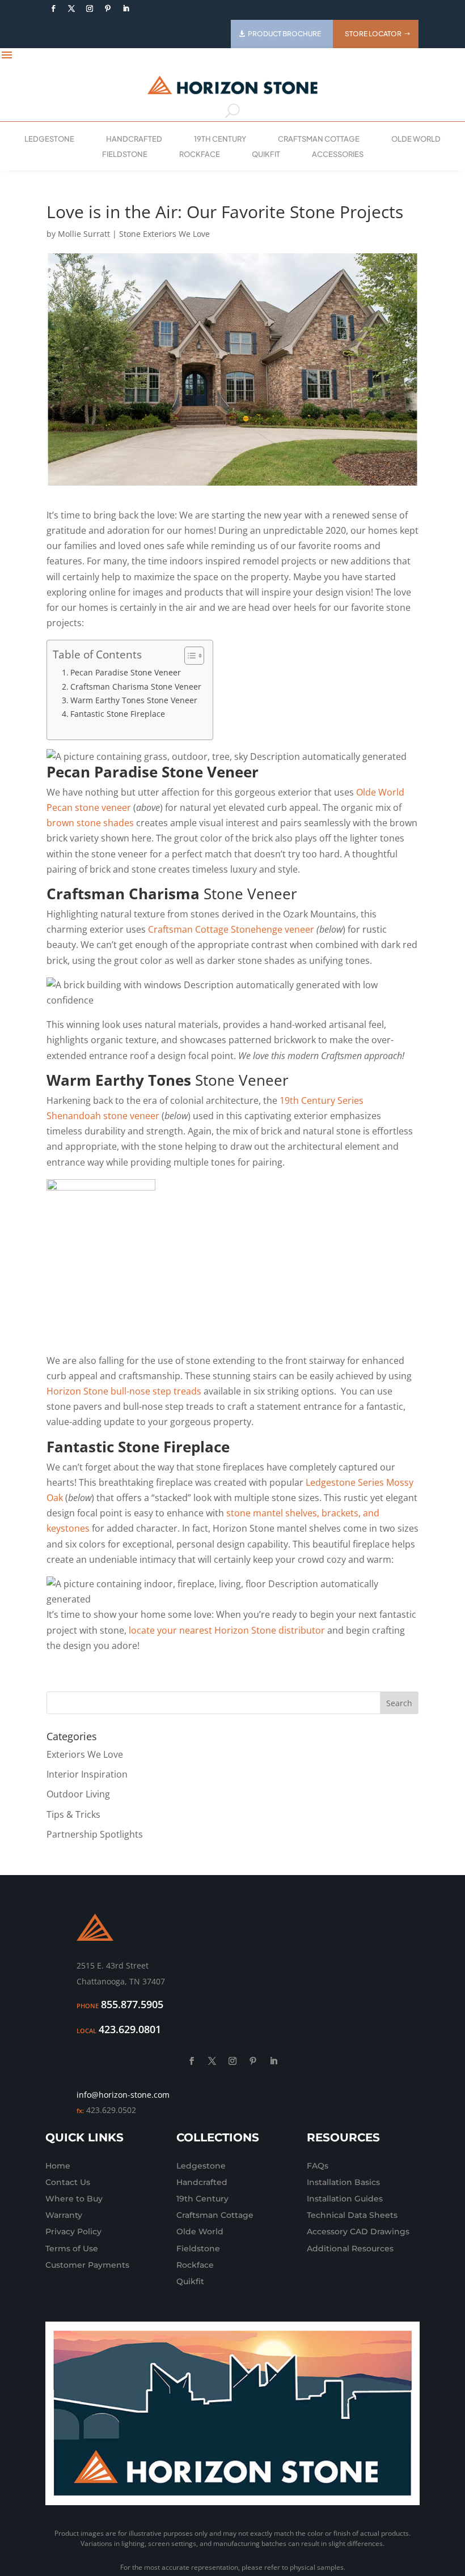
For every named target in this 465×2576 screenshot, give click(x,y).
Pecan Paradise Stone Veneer (126, 672)
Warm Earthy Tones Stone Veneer (134, 700)
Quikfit (266, 154)
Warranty (64, 2215)
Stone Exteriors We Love (164, 234)
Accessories (338, 154)
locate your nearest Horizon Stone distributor (227, 1630)
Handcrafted (134, 139)
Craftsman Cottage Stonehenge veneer (231, 929)
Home (58, 2166)
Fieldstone (125, 154)
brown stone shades (90, 823)
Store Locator (373, 34)
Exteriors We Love (85, 1754)
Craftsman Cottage (319, 139)
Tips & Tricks (73, 1814)
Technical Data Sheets (352, 2215)
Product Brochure (284, 34)
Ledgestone (49, 139)
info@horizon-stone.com (123, 2095)
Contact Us (68, 2182)
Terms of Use (72, 2248)
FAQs (318, 2166)
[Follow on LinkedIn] (126, 8)
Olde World (416, 139)
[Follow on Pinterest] (108, 8)
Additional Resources (350, 2248)
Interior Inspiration (87, 1774)
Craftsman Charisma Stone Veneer (136, 686)
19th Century (220, 139)
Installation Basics (343, 2182)
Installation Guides (345, 2199)
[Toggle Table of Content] (189, 656)
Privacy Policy (73, 2231)
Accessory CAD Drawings (358, 2231)
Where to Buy (74, 2199)
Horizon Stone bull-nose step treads (124, 1391)
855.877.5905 (132, 2004)
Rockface (200, 154)
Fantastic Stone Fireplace (118, 714)
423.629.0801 (130, 2029)
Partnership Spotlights (95, 1834)
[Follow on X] (71, 8)
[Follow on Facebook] (53, 8)
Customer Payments (87, 2265)
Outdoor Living (78, 1794)
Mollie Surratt (84, 234)
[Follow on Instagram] (90, 8)
